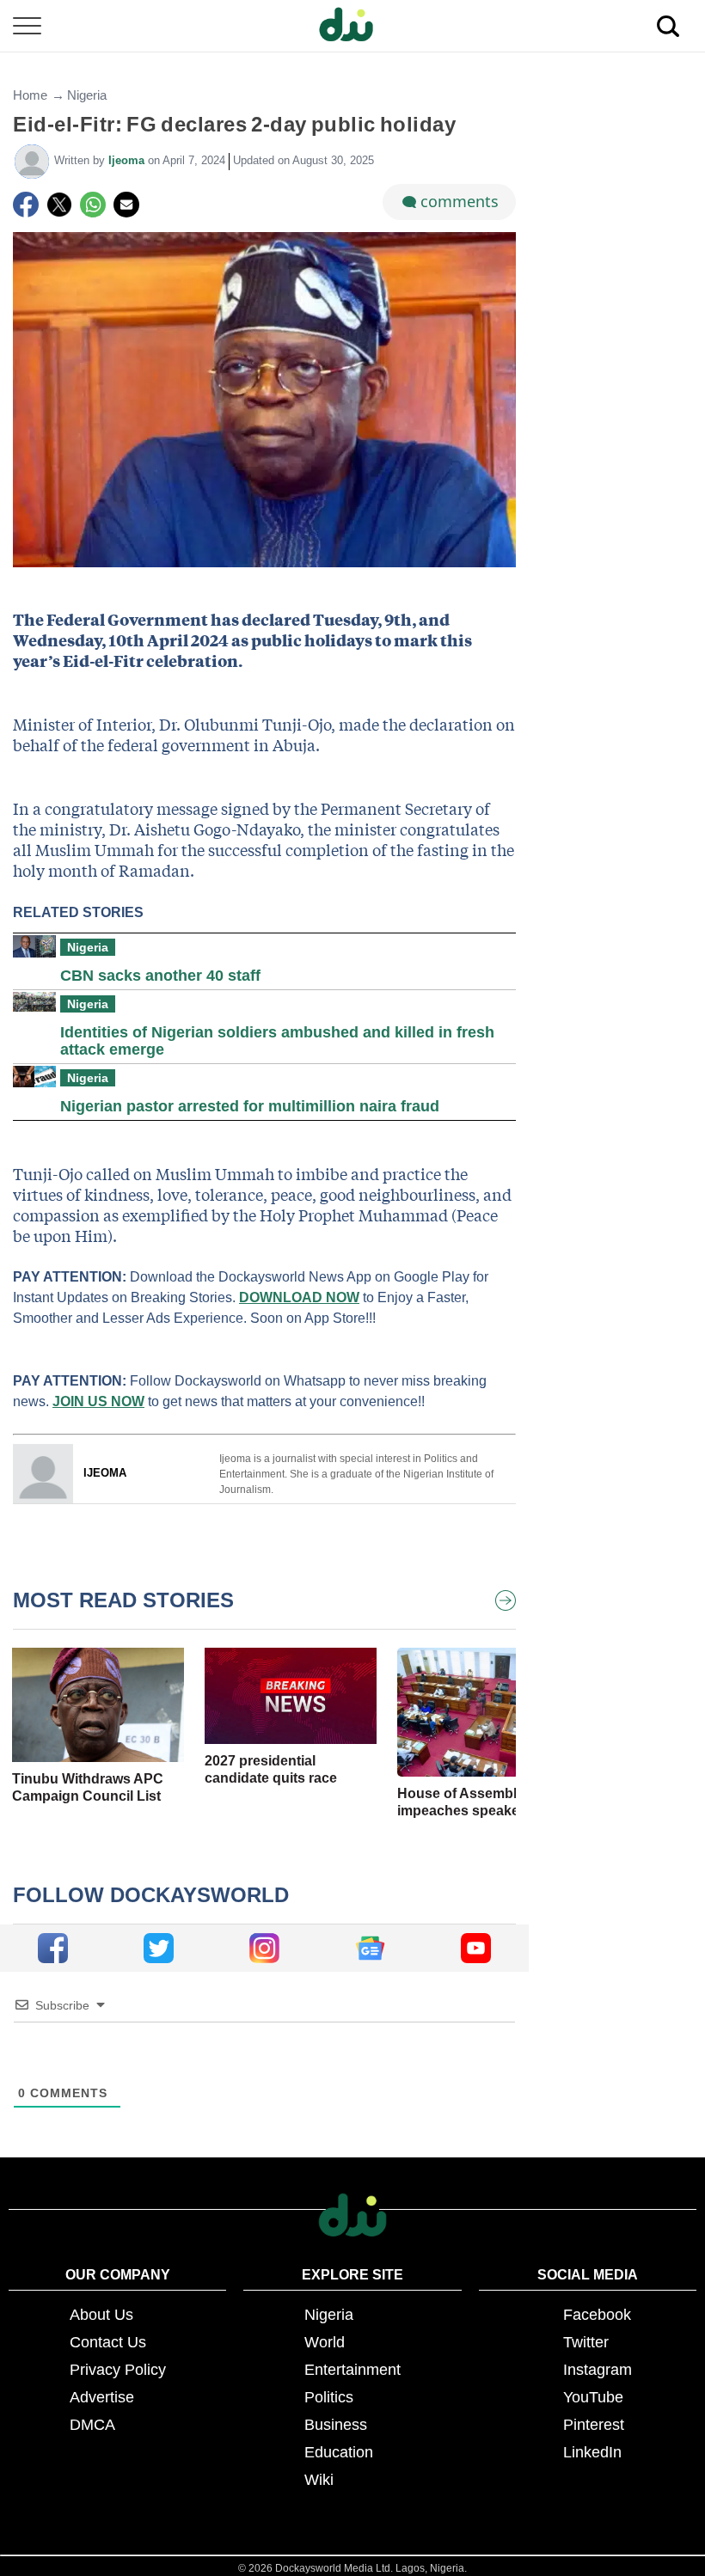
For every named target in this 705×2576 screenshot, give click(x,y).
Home (30, 95)
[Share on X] (59, 205)
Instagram (598, 2370)
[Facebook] (26, 205)
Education (339, 2452)
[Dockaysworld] (352, 26)
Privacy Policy (118, 2370)
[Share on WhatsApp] (93, 205)
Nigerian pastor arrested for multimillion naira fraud (250, 1106)
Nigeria (87, 95)
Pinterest (594, 2425)
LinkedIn (592, 2452)
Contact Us (108, 2342)
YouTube (593, 2397)
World (325, 2342)
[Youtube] (476, 1948)
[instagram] (264, 1948)
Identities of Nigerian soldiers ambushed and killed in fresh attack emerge (277, 1041)
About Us (101, 2315)
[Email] (126, 205)
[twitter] (159, 1948)
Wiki (319, 2480)
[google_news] (370, 1948)
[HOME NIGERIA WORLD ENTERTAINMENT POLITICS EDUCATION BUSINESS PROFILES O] (352, 26)
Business (336, 2425)
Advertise (102, 2397)
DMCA (92, 2425)
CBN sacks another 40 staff (160, 976)
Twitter (586, 2342)
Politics (329, 2397)
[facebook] (53, 1948)
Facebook (597, 2315)
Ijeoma (128, 160)
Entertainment (352, 2370)
